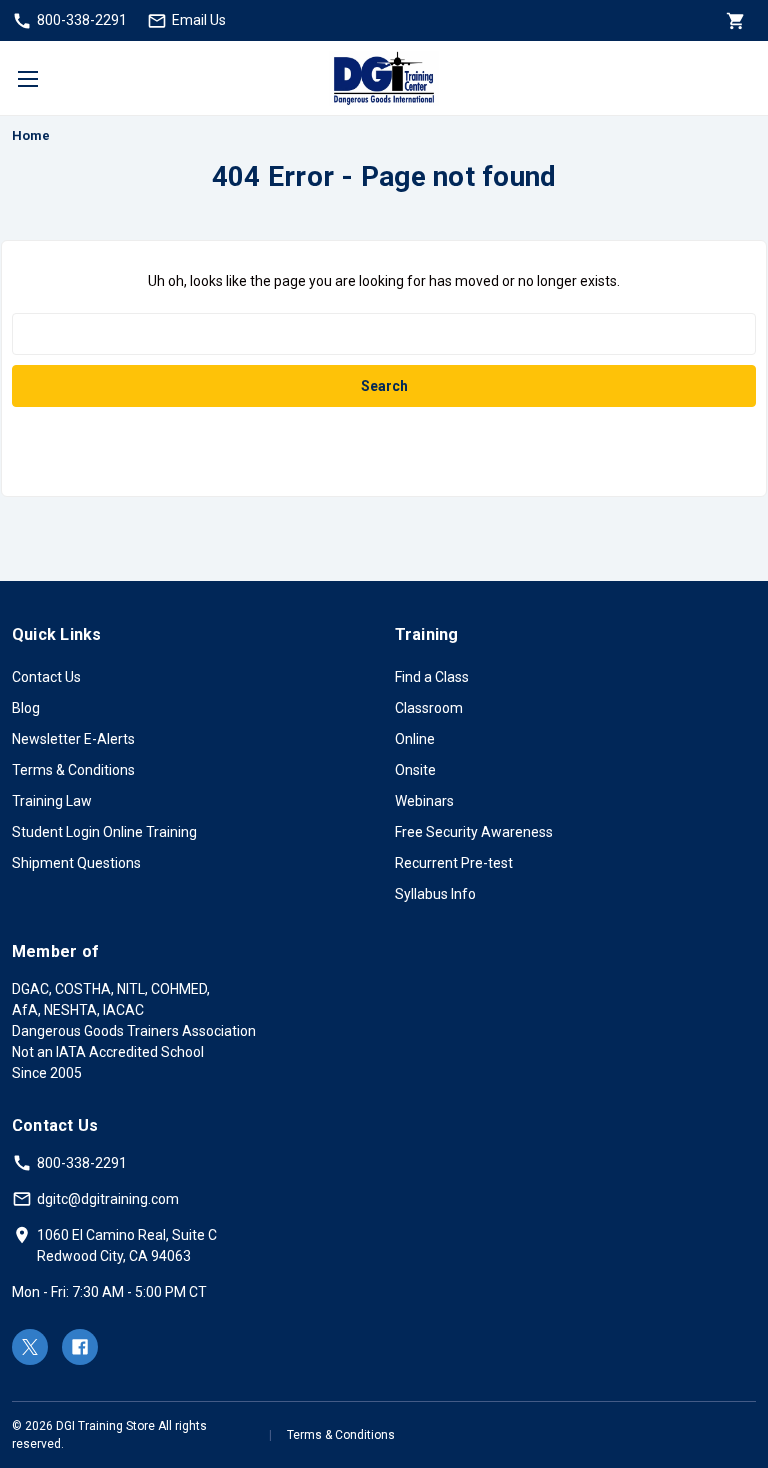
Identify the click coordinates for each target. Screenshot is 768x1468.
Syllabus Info (435, 894)
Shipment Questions (76, 863)
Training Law (52, 801)
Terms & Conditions (73, 770)
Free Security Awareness (474, 832)
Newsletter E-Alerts (73, 739)
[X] (30, 1347)
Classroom (429, 708)
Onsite (415, 770)
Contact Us (46, 677)
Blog (26, 708)
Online (415, 739)
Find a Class (432, 677)
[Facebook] (80, 1347)
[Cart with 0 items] (734, 20)
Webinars (424, 801)
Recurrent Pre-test (454, 863)
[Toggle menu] (27, 78)
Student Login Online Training (104, 832)
